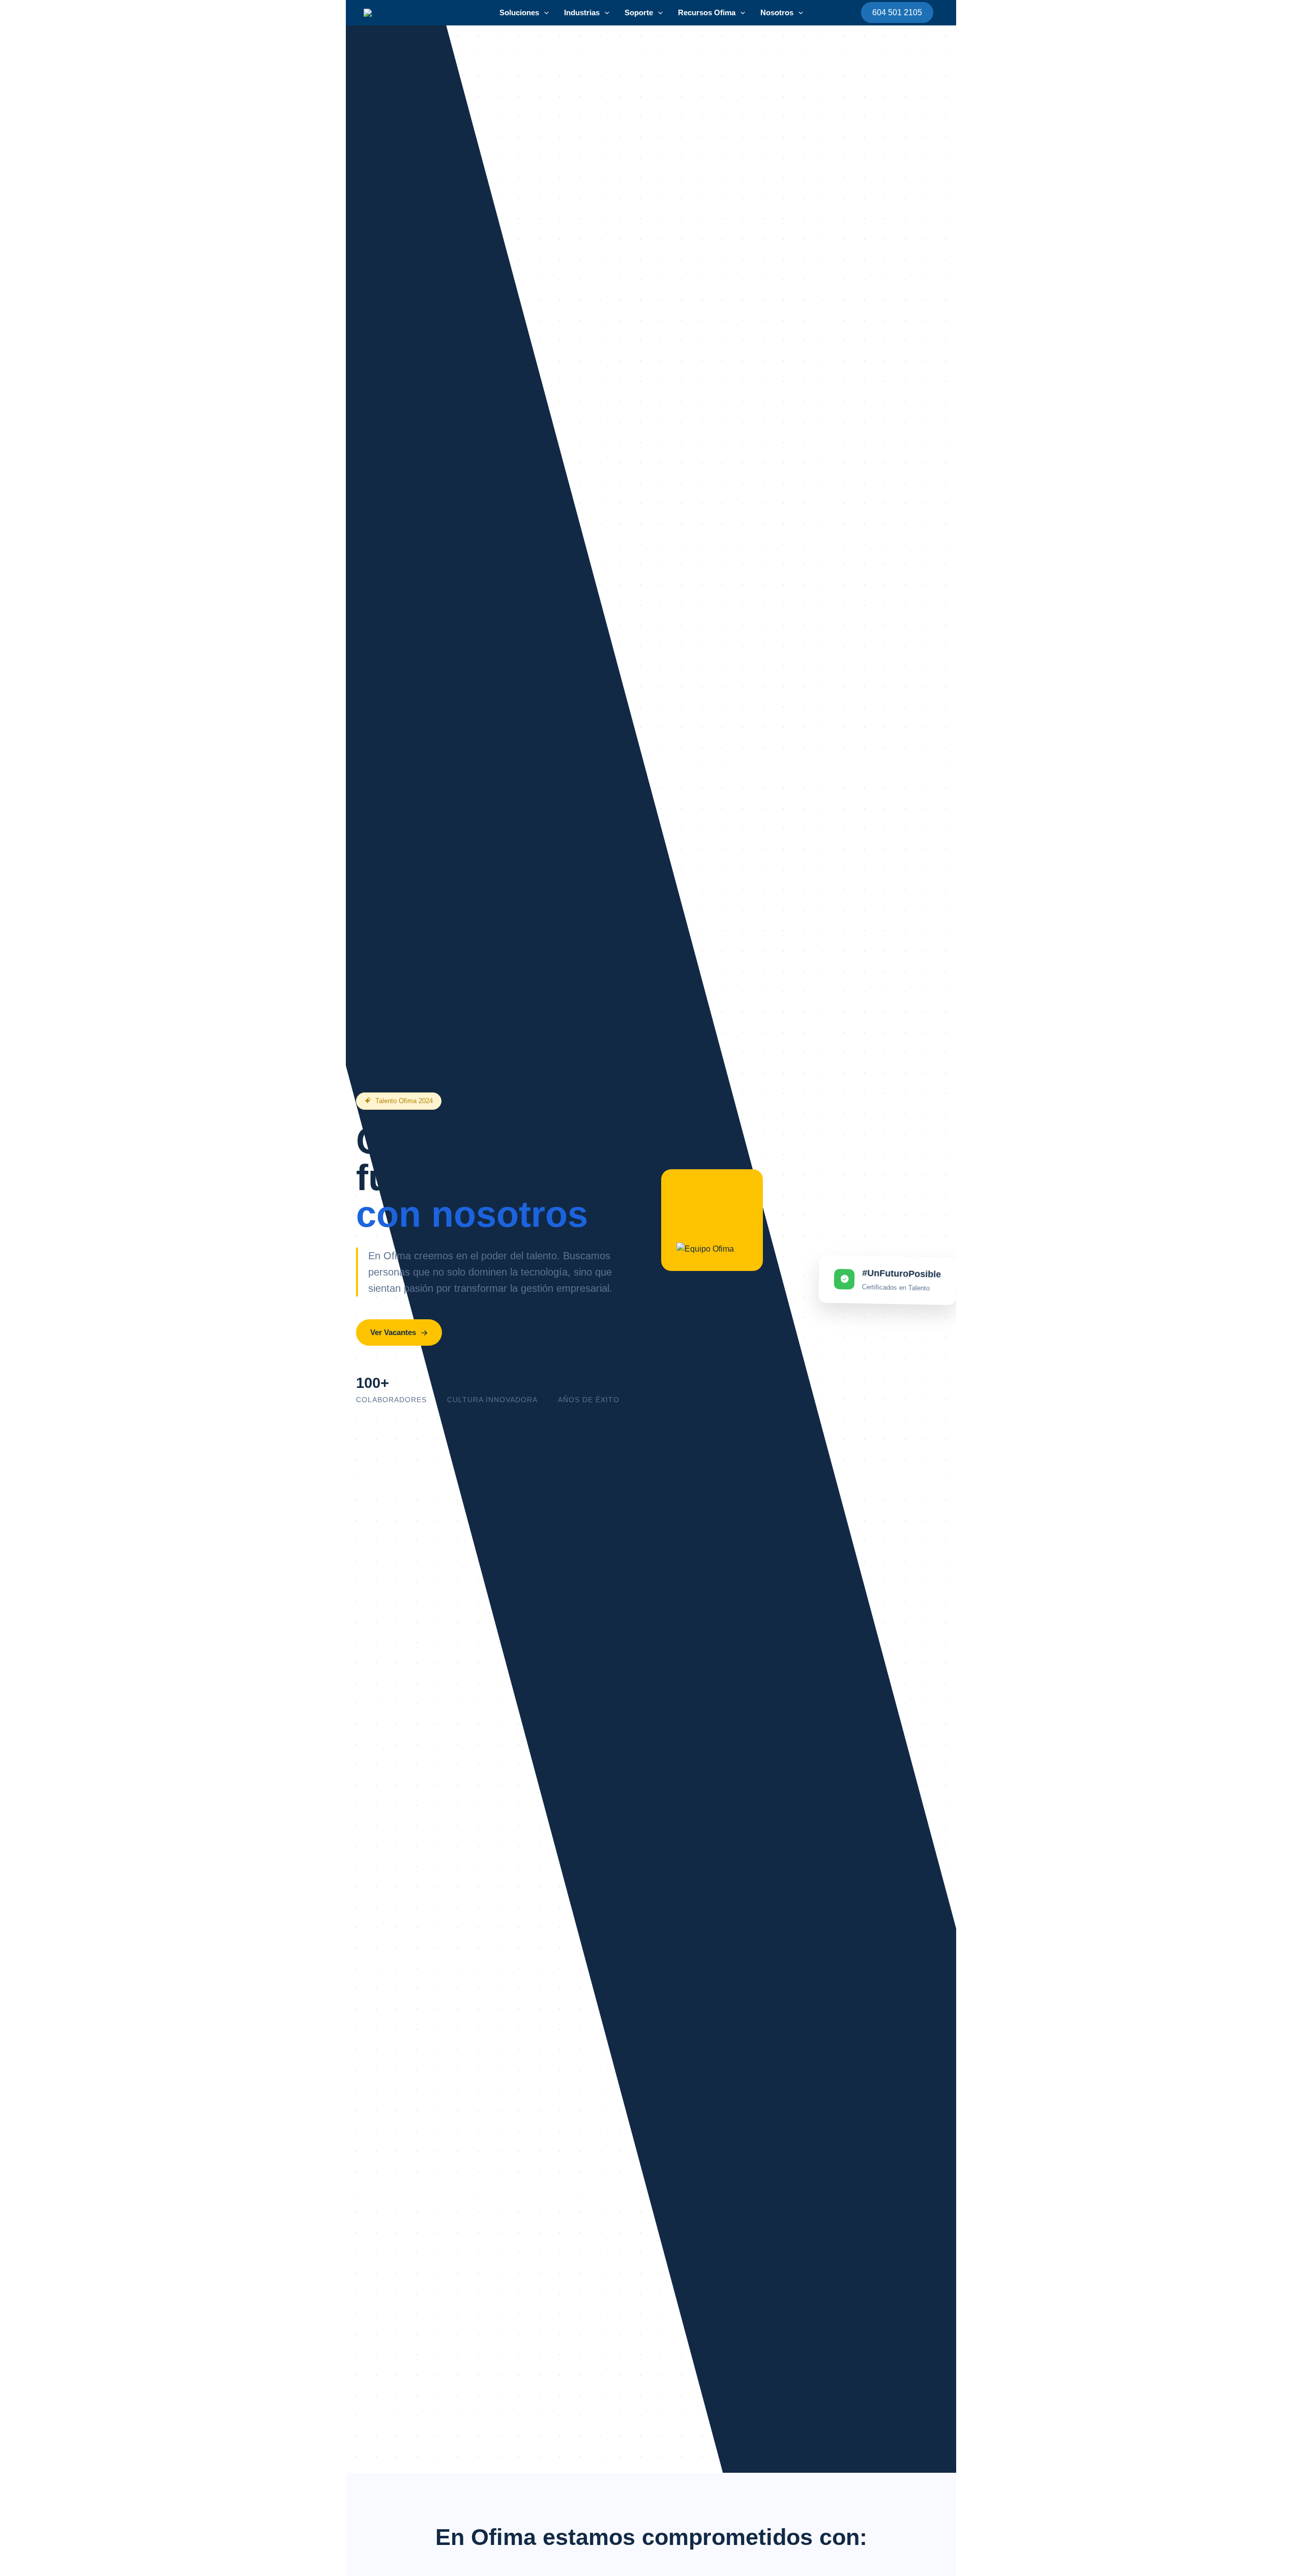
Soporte (639, 12)
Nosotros (777, 12)
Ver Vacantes (393, 1332)
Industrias (582, 12)
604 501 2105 (897, 12)
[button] (544, 13)
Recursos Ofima (707, 12)
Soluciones (519, 12)
